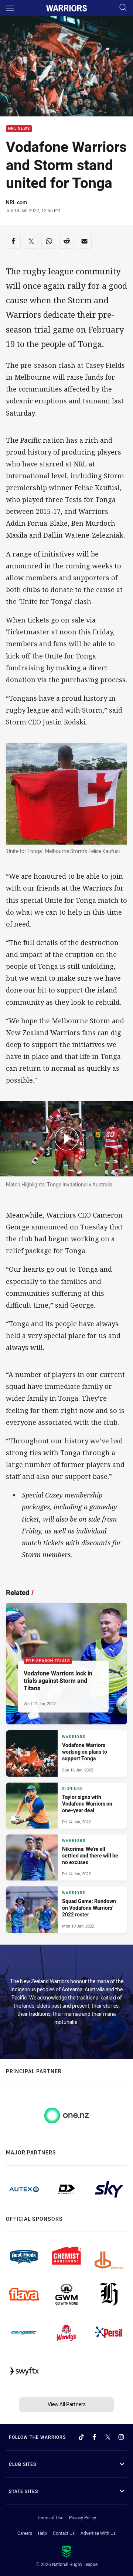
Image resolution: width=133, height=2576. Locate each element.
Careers (25, 2533)
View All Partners (67, 2404)
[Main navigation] (10, 8)
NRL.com (16, 202)
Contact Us (64, 2533)
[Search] (123, 8)
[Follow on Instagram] (121, 2437)
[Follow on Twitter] (108, 2437)
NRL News (19, 129)
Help (42, 2533)
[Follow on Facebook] (95, 2437)
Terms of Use (50, 2517)
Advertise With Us (98, 2533)
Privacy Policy (83, 2517)
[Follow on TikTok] (81, 2437)
